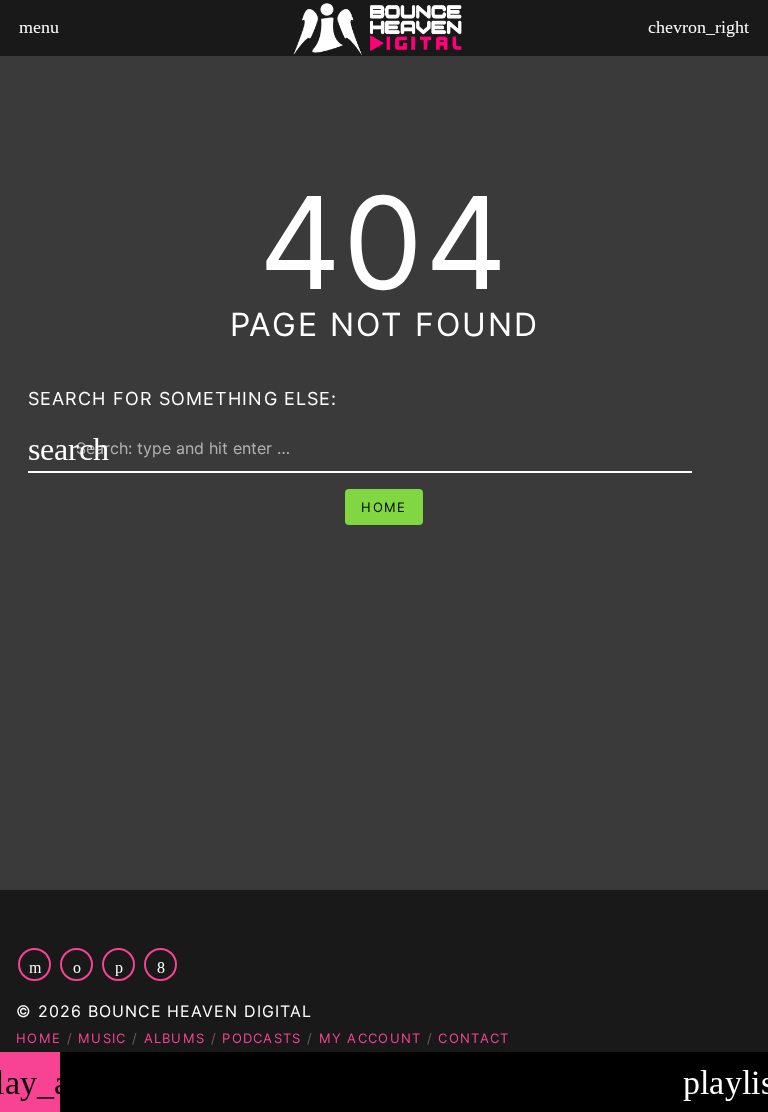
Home (383, 507)
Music (102, 1038)
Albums (175, 1038)
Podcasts (261, 1038)
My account (370, 1038)
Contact (473, 1038)
